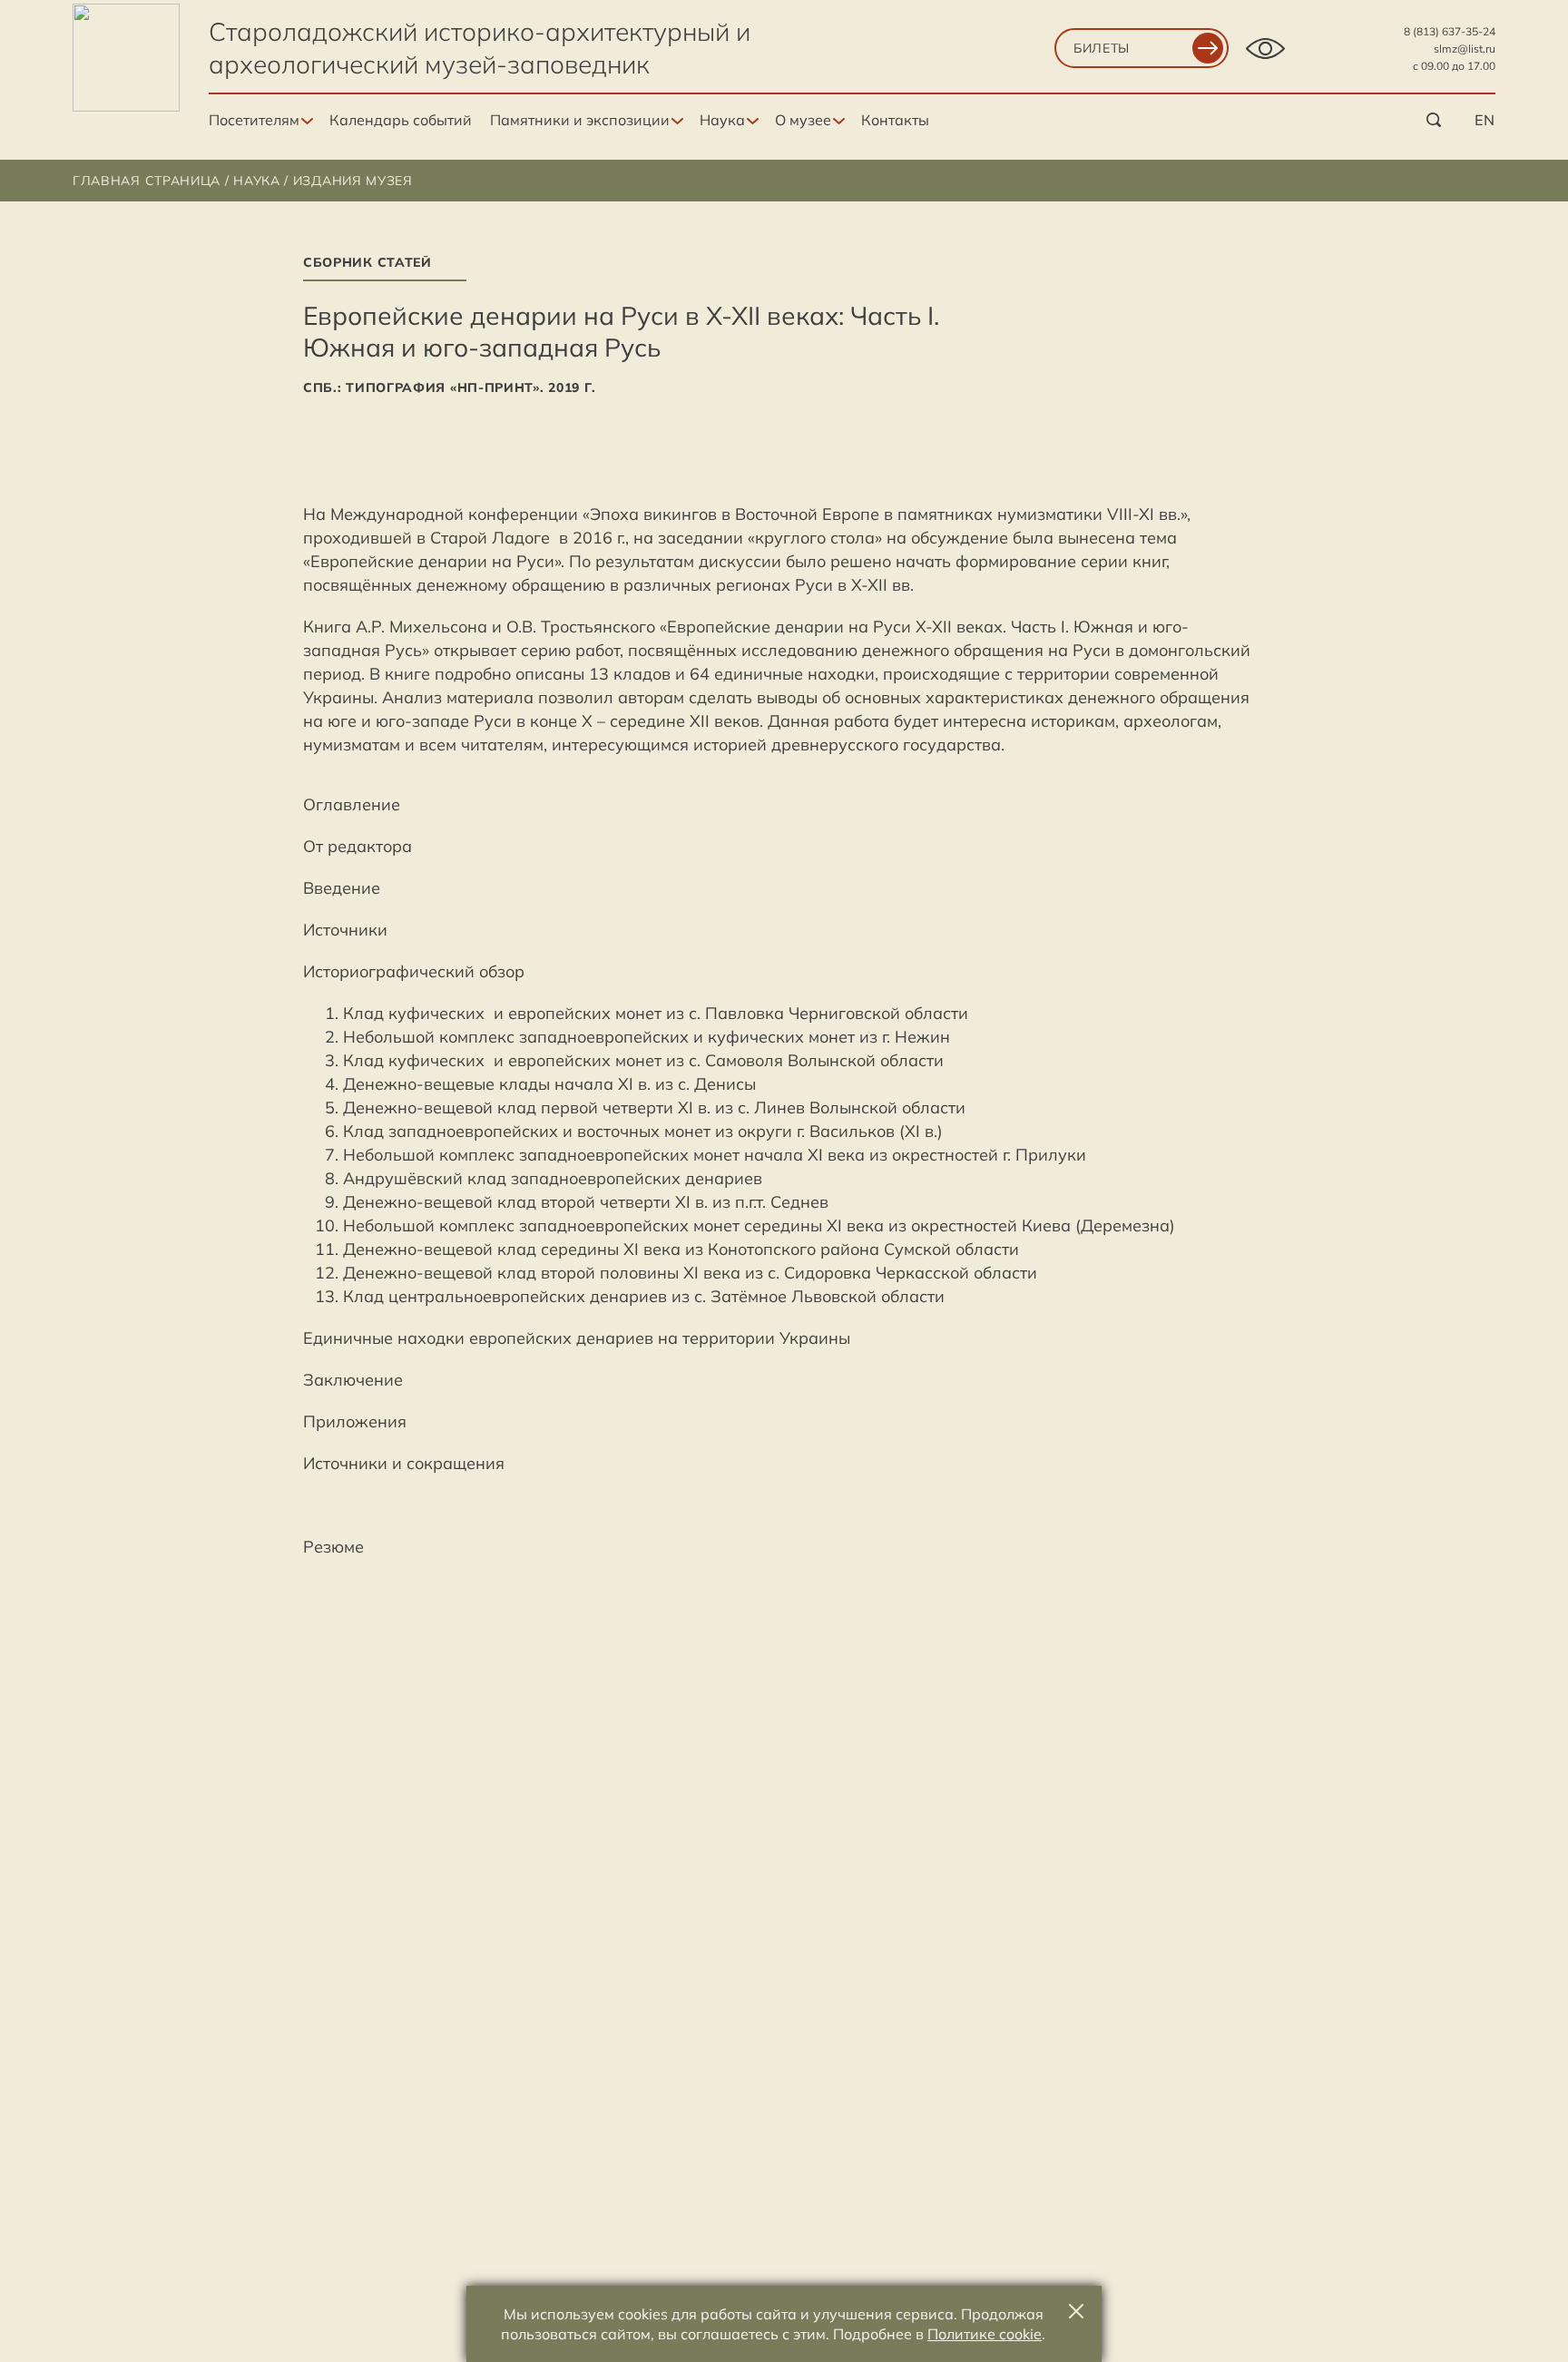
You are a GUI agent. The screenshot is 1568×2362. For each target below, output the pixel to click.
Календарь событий (401, 120)
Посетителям (254, 120)
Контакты (895, 120)
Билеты (1102, 48)
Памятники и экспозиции (580, 120)
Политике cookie (985, 2334)
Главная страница (147, 181)
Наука (722, 120)
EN (1485, 120)
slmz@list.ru (1465, 49)
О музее (803, 120)
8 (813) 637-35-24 (1450, 31)
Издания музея (353, 181)
